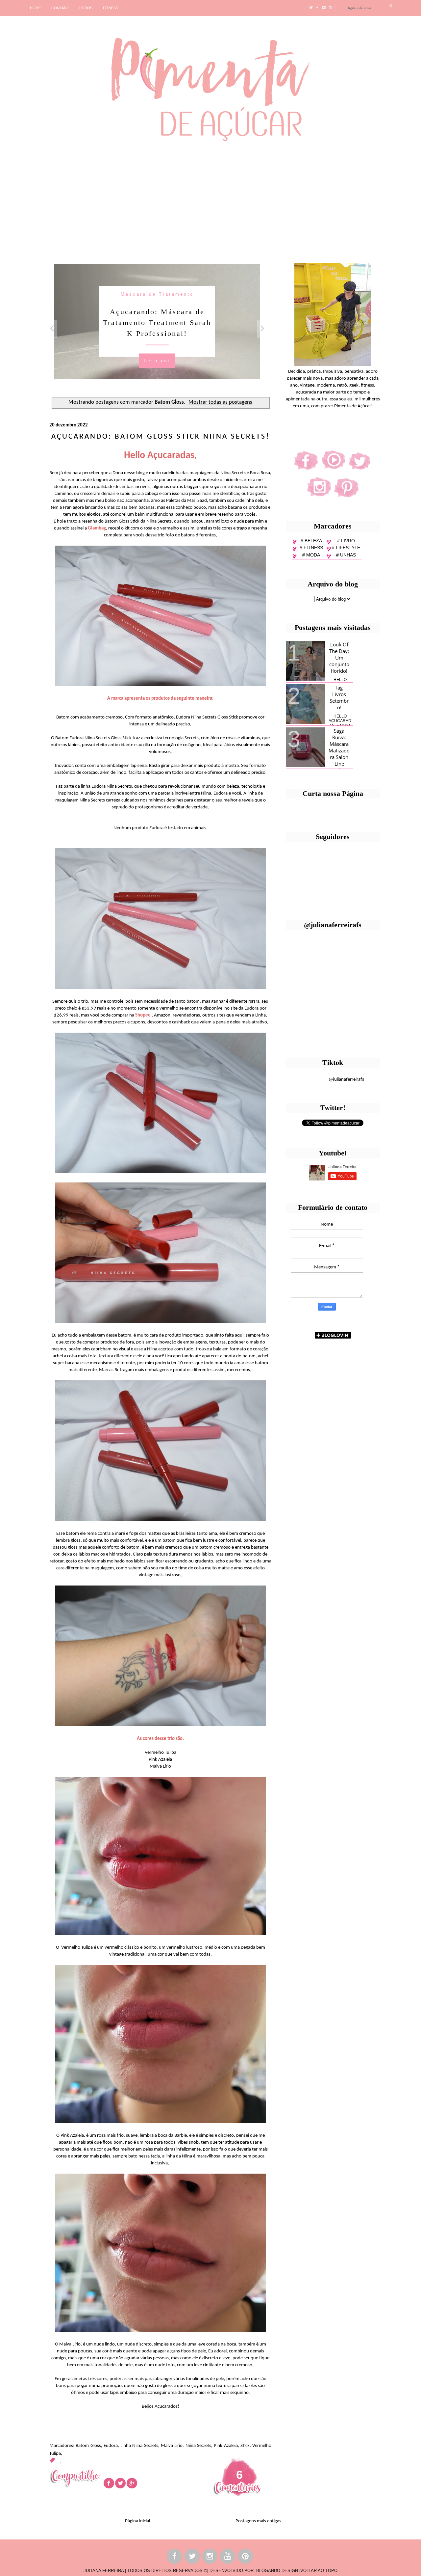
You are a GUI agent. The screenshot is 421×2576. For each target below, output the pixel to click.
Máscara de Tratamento (157, 294)
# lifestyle (346, 548)
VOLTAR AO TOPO (319, 2571)
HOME (35, 8)
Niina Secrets (198, 2446)
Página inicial (137, 2521)
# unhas (346, 555)
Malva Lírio (172, 2446)
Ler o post (157, 360)
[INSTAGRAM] (210, 2557)
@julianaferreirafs (346, 1080)
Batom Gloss (88, 2446)
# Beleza (311, 541)
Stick (245, 2446)
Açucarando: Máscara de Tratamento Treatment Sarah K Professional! (157, 322)
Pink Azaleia (226, 2446)
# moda (311, 555)
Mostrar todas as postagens (220, 402)
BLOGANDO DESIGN (277, 2571)
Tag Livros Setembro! (339, 697)
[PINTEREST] (246, 2557)
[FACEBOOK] (175, 2557)
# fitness (311, 548)
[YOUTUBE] (228, 2557)
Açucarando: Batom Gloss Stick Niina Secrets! (161, 437)
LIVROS (86, 8)
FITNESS (111, 8)
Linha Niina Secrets (139, 2446)
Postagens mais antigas (258, 2521)
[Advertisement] (202, 200)
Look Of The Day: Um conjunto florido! (339, 658)
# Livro (346, 541)
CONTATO (60, 8)
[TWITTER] (192, 2557)
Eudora (111, 2446)
